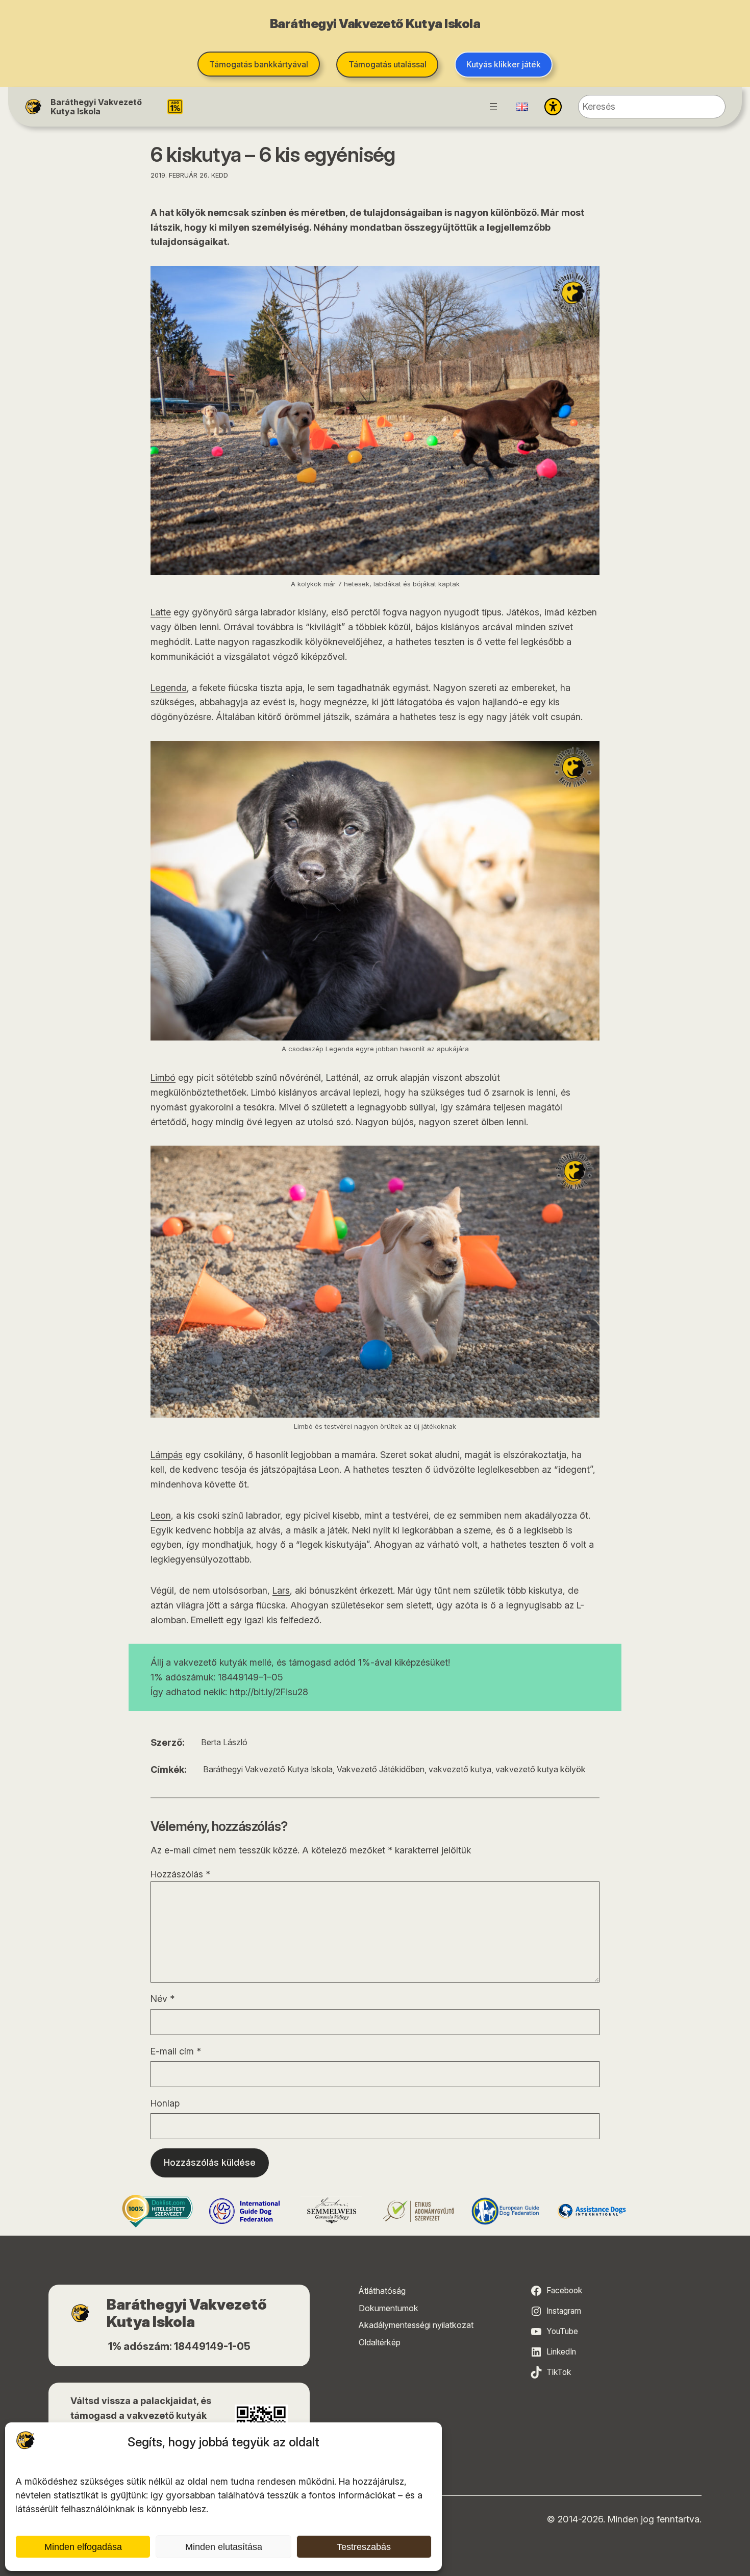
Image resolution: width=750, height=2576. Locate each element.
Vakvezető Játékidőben (381, 1769)
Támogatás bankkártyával (259, 64)
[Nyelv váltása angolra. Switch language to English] (522, 107)
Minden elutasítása (224, 2547)
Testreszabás (364, 2547)
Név (162, 1999)
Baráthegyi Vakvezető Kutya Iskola (96, 107)
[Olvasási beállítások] (553, 107)
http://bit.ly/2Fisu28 (269, 1692)
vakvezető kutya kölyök (541, 1769)
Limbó (163, 1078)
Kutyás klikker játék (504, 64)
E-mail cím (176, 2051)
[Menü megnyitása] (493, 107)
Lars (281, 1590)
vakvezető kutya (460, 1769)
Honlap (165, 2103)
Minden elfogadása (83, 2547)
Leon (161, 1515)
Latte (161, 612)
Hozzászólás (180, 1874)
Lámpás (167, 1455)
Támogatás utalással (387, 64)
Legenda (169, 688)
